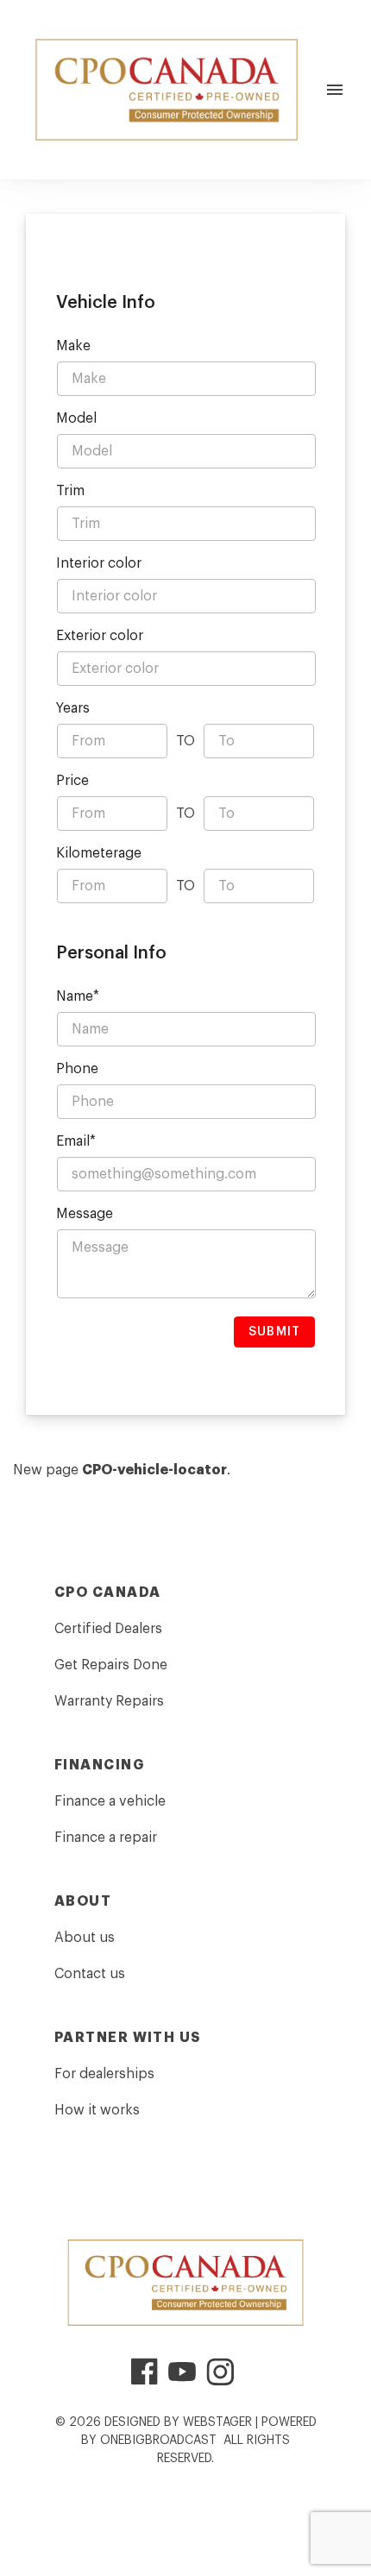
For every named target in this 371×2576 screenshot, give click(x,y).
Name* (78, 996)
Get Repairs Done (111, 1665)
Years (73, 708)
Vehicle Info (106, 303)
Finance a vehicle (110, 1801)
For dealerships (104, 2074)
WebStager (217, 2422)
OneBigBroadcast (158, 2441)
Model (76, 418)
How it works (97, 2110)
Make (73, 346)
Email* (76, 1141)
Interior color (99, 563)
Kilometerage (99, 853)
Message (85, 1214)
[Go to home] (167, 90)
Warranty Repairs (109, 1701)
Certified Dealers (108, 1629)
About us (85, 1938)
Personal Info (111, 953)
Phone (77, 1069)
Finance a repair (106, 1838)
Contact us (90, 1974)
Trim (70, 491)
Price (72, 781)
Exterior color (100, 636)
